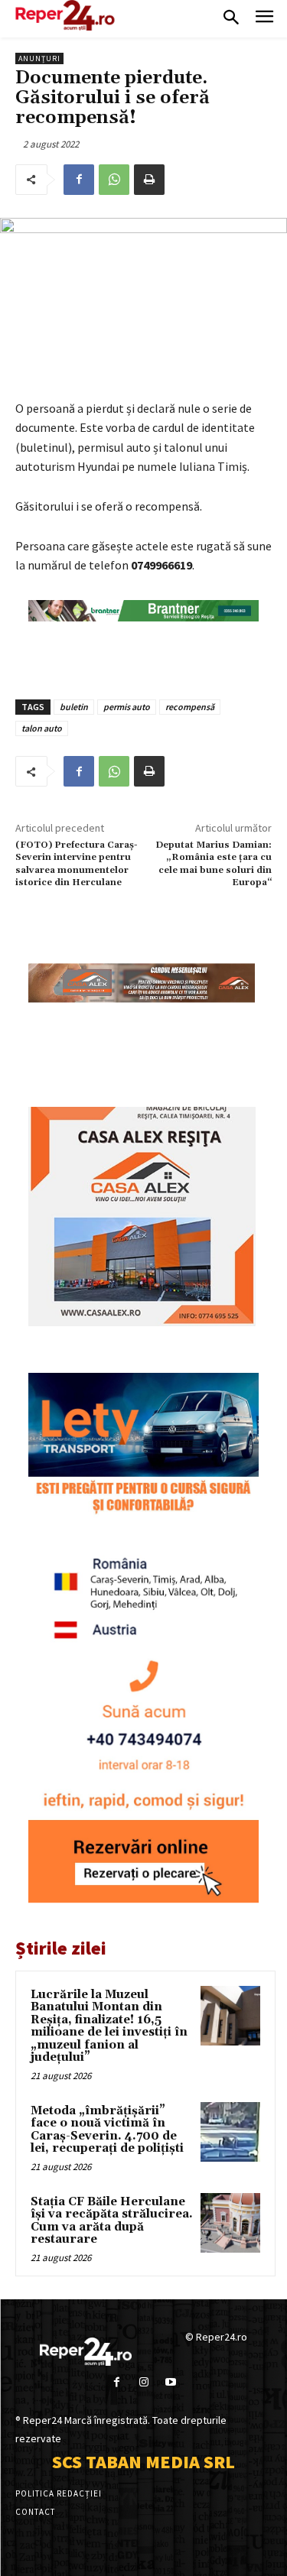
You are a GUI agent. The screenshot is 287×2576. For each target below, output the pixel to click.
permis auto (127, 707)
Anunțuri (39, 58)
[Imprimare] (149, 180)
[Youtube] (170, 2382)
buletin (74, 707)
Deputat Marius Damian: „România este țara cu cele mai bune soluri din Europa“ (214, 864)
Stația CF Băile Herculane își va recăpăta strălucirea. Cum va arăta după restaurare (112, 2221)
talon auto (42, 728)
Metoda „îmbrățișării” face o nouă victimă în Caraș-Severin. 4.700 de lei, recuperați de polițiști (107, 2130)
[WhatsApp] (114, 180)
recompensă (190, 707)
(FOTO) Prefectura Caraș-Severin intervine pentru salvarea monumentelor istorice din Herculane (77, 864)
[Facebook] (79, 180)
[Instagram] (143, 2382)
